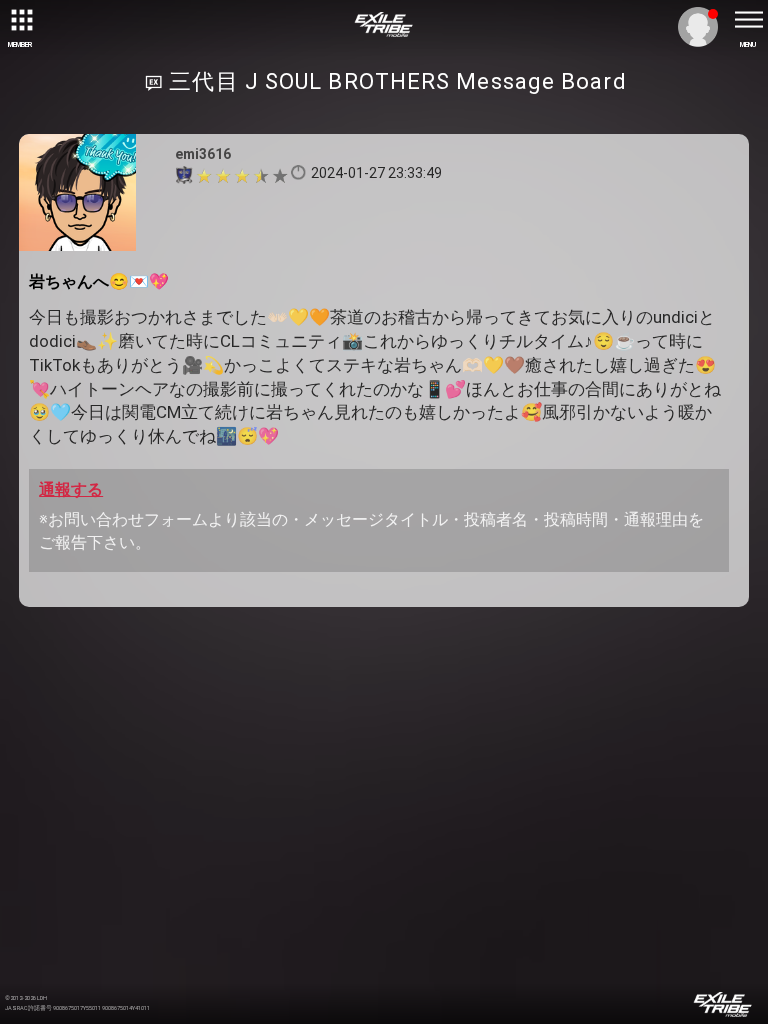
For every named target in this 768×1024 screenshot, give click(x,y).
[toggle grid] (20, 20)
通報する (71, 489)
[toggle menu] (748, 20)
